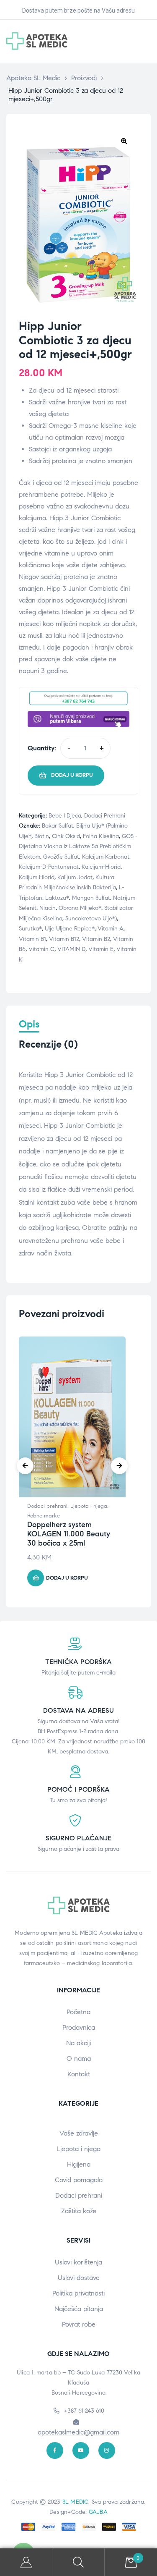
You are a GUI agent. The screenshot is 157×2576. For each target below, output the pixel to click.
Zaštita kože (79, 2211)
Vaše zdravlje (79, 2133)
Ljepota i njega (89, 1506)
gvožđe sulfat (61, 857)
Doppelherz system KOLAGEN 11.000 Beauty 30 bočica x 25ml (69, 1534)
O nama (79, 2058)
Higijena (79, 2164)
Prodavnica (79, 2027)
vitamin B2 (96, 939)
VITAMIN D (71, 949)
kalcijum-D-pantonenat (49, 867)
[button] (124, 141)
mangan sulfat (91, 898)
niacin (48, 908)
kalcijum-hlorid (101, 867)
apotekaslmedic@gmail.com (78, 2432)
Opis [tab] (29, 1024)
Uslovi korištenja (78, 2262)
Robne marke (44, 1516)
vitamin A (111, 929)
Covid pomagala (79, 2180)
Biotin (42, 836)
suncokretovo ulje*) (91, 919)
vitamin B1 (32, 939)
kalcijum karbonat (106, 857)
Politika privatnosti (78, 2293)
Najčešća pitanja (79, 2309)
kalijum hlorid (37, 877)
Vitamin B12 (64, 939)
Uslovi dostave (79, 2278)
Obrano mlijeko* (80, 908)
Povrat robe (79, 2324)
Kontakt (79, 2074)
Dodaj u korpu (72, 775)
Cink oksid (66, 836)
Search (78, 2562)
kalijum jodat (75, 877)
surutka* (30, 929)
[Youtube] (81, 2450)
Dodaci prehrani (105, 816)
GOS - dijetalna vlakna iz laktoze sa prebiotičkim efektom (78, 846)
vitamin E (101, 949)
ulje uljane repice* (70, 929)
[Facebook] (55, 2450)
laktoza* (57, 898)
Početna (78, 2012)
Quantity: (42, 748)
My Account (26, 2562)
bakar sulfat (58, 826)
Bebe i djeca (65, 816)
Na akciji (78, 2043)
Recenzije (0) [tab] (48, 1044)
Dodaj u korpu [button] (67, 1578)
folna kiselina (101, 836)
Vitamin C (41, 949)
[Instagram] (107, 2450)
